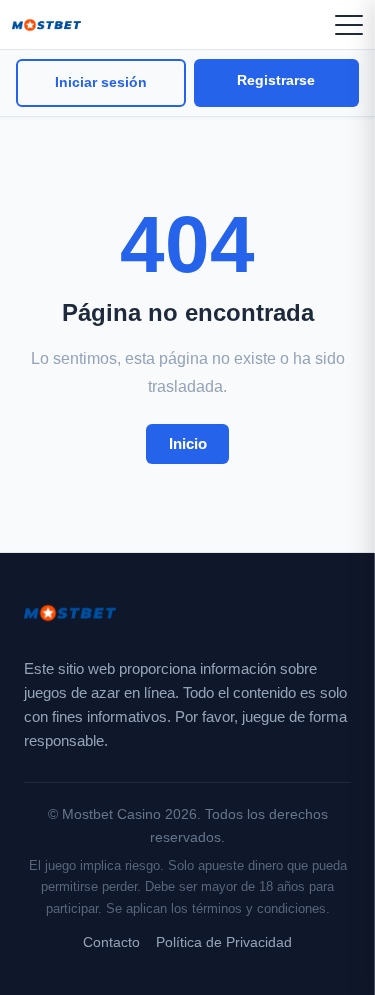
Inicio (188, 443)
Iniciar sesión (101, 82)
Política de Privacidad (224, 942)
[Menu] (349, 25)
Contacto (111, 942)
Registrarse (276, 80)
